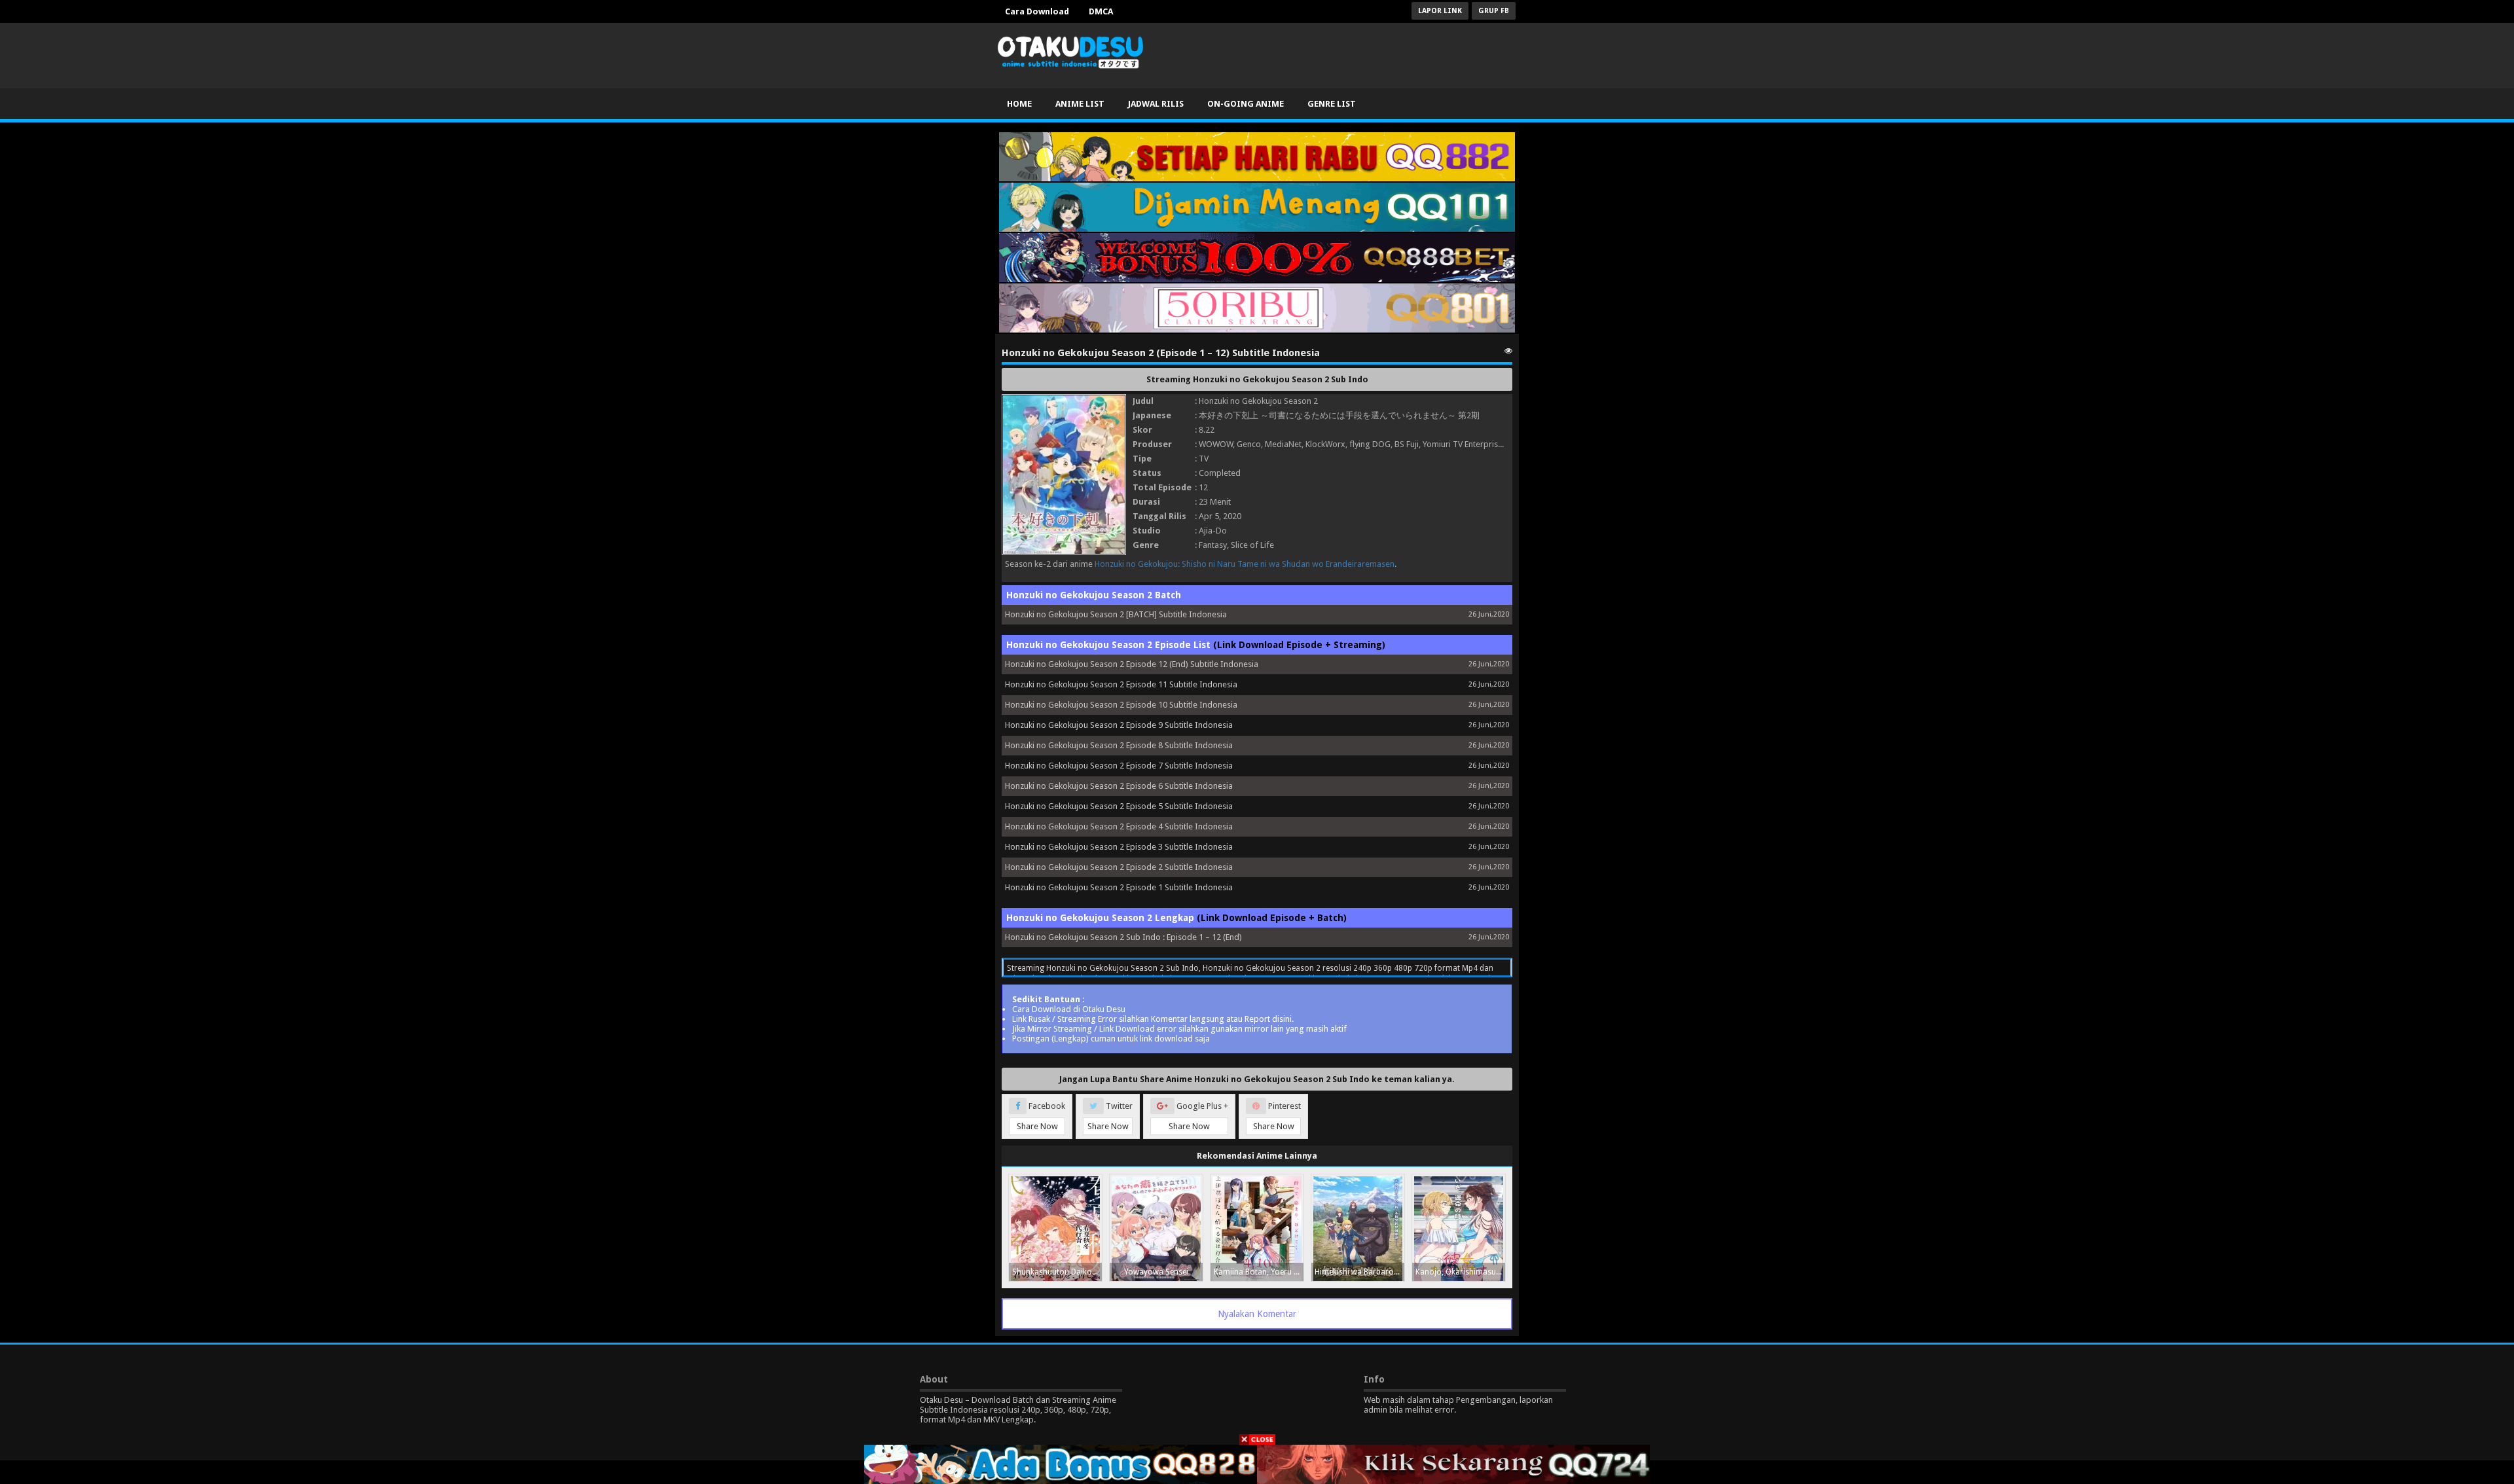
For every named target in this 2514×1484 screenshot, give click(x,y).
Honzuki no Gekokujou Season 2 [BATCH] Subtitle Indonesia (1116, 614)
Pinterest (1277, 1116)
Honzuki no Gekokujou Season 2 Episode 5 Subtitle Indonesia (1119, 806)
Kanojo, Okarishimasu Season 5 (1460, 1272)
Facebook (1041, 1116)
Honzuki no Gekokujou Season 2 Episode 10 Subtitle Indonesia (1121, 705)
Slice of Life (1252, 545)
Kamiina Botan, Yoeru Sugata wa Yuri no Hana (1259, 1272)
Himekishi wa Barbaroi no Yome (1359, 1272)
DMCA (1101, 11)
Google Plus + (1198, 1116)
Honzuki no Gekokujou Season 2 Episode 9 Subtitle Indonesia (1119, 725)
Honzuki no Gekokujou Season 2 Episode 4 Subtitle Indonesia (1119, 826)
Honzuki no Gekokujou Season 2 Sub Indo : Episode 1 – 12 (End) (1123, 937)
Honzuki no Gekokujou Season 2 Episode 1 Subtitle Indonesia (1119, 887)
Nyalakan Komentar (1257, 1314)
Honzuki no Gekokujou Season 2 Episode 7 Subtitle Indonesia (1119, 766)
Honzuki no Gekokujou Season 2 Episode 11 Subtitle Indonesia (1121, 684)
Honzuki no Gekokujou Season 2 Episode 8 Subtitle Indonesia (1119, 745)
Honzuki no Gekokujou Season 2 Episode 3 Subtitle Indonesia (1119, 847)
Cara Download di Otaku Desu (1069, 1009)
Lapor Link (1440, 11)
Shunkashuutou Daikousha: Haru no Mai (1057, 1272)
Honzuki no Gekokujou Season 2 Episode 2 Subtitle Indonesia (1119, 867)
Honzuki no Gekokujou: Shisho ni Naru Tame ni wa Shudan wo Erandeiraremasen (1245, 564)
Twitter (1110, 1116)
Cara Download (1037, 11)
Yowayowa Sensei (1156, 1272)
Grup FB (1494, 11)
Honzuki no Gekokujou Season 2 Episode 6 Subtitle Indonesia (1119, 786)
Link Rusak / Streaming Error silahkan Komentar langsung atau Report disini (1152, 1019)
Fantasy (1213, 545)
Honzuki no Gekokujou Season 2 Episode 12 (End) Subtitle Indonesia (1132, 664)
